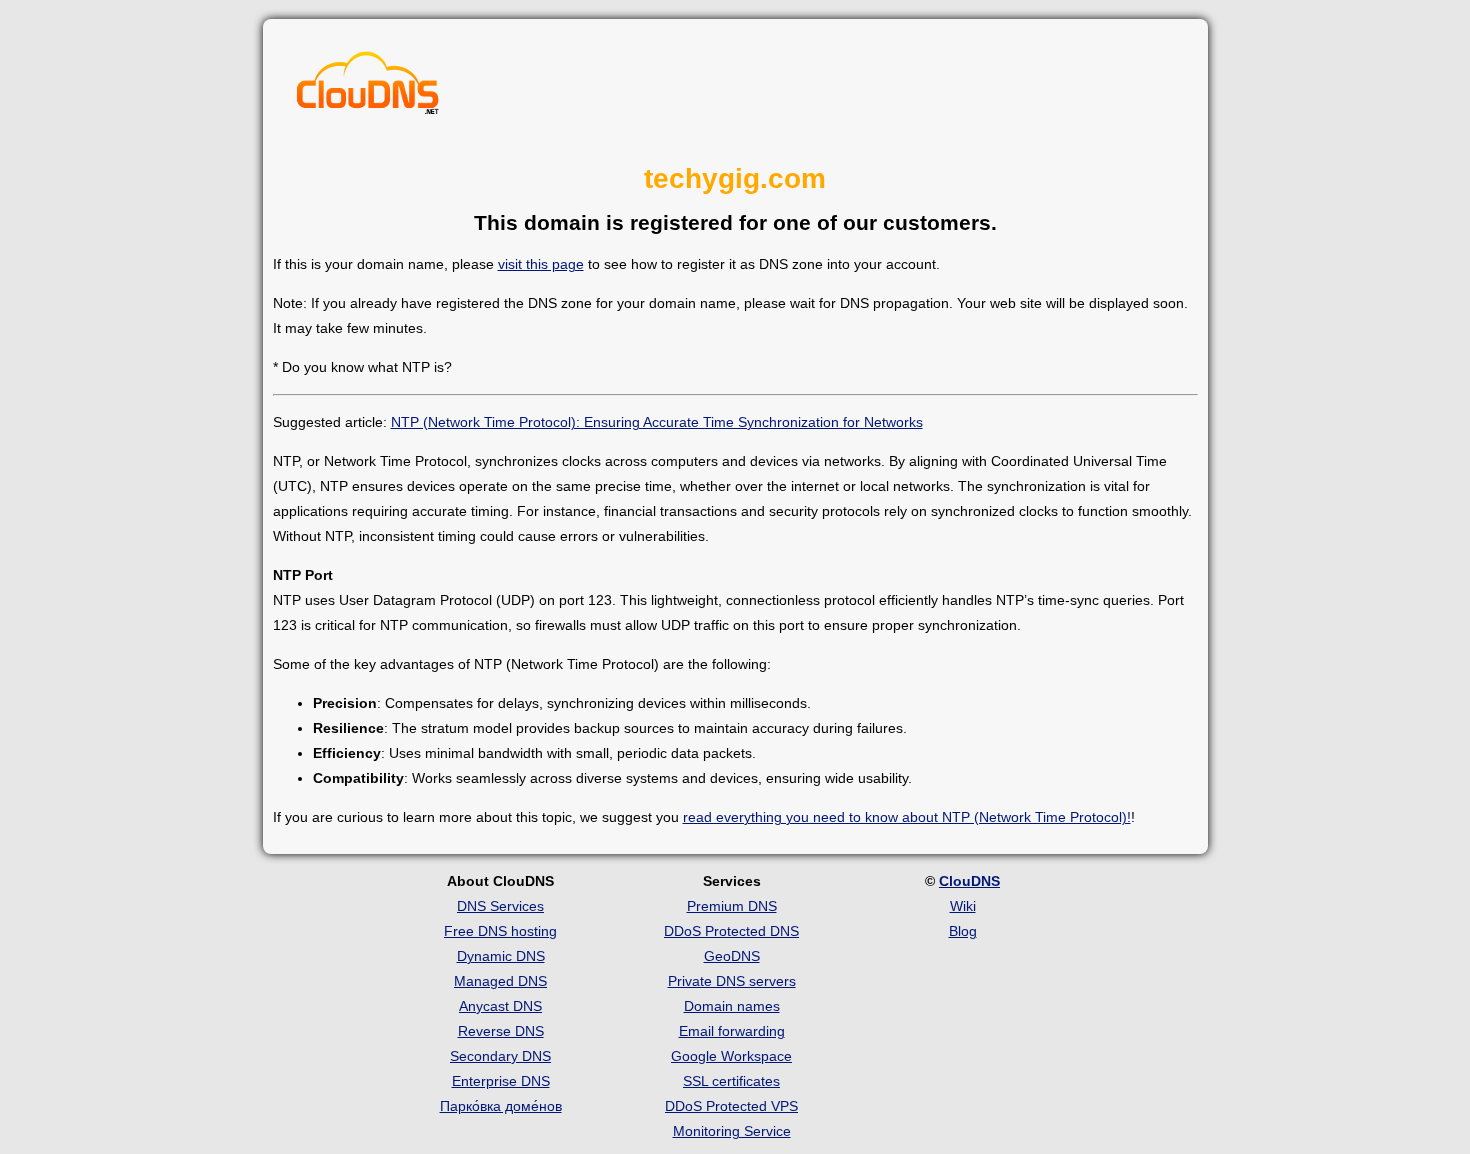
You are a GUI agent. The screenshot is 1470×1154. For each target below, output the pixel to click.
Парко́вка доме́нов (501, 1106)
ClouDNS (969, 881)
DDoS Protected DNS (731, 931)
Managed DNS (500, 981)
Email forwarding (732, 1031)
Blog (963, 931)
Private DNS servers (732, 981)
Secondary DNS (500, 1056)
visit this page (541, 264)
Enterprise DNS (501, 1081)
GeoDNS (732, 956)
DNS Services (500, 906)
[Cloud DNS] (368, 88)
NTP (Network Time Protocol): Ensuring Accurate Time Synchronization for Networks (657, 422)
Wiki (963, 906)
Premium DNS (732, 906)
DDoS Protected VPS (731, 1106)
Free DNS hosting (500, 931)
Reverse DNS (501, 1031)
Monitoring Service (732, 1131)
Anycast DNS (500, 1006)
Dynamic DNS (501, 956)
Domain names (732, 1006)
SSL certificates (731, 1081)
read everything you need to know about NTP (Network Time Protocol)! (907, 817)
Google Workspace (731, 1056)
